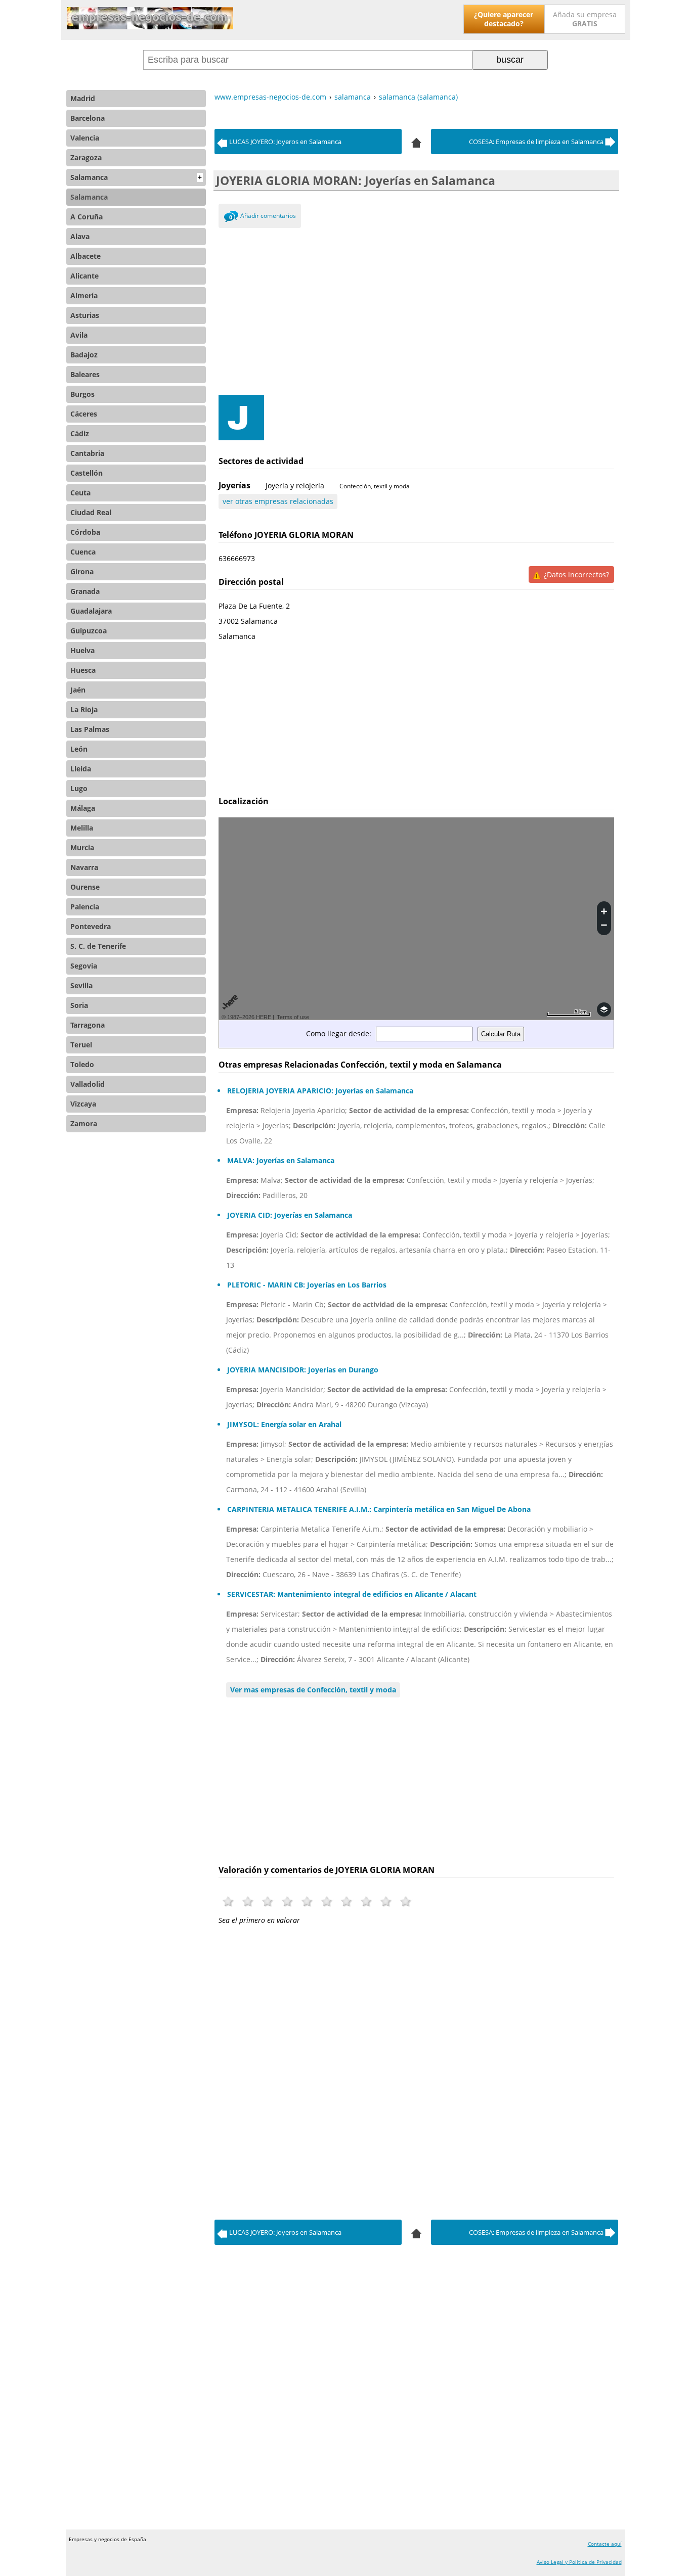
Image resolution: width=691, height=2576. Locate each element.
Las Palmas (90, 729)
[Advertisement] (417, 309)
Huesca (83, 670)
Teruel (81, 1045)
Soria (79, 1005)
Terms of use (293, 1017)
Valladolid (88, 1084)
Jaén (78, 690)
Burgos (82, 394)
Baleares (85, 374)
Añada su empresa (585, 19)
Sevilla (81, 985)
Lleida (81, 769)
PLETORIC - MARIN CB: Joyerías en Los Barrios (307, 1285)
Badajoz (84, 355)
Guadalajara (91, 611)
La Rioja (84, 709)
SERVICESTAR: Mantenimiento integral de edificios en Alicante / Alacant (352, 1594)
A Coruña (87, 217)
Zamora (84, 1123)
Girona (82, 571)
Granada (85, 591)
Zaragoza (86, 157)
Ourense (85, 887)
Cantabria (87, 453)
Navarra (84, 867)
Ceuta (80, 493)
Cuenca (83, 552)
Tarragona (88, 1025)
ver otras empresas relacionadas (278, 501)
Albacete (85, 256)
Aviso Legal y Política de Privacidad (579, 2562)
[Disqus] (417, 2069)
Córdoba (85, 532)
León (79, 749)
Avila (79, 335)
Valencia (85, 138)
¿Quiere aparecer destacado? (504, 19)
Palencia (85, 907)
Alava (80, 236)
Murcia (82, 847)
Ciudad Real (91, 512)
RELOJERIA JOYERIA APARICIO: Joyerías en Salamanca (320, 1091)
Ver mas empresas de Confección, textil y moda (313, 1690)
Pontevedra (91, 926)
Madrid (83, 98)
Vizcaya (83, 1104)
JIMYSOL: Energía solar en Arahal (284, 1424)
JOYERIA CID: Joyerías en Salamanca (290, 1215)
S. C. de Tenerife (98, 946)
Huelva (82, 650)
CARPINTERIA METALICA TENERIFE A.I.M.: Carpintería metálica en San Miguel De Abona (379, 1509)
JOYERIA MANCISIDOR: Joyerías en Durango (303, 1370)
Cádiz (80, 433)
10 (406, 1901)
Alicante (84, 276)
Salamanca (136, 177)
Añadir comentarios (268, 216)
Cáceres (84, 414)
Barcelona (88, 118)
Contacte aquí (605, 2544)
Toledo (82, 1064)
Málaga (83, 808)
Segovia (84, 966)
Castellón (87, 473)
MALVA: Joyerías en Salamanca (281, 1160)
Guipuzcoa (89, 631)
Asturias (85, 315)
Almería (84, 295)
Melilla (82, 828)
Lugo (79, 788)
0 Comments (231, 218)
